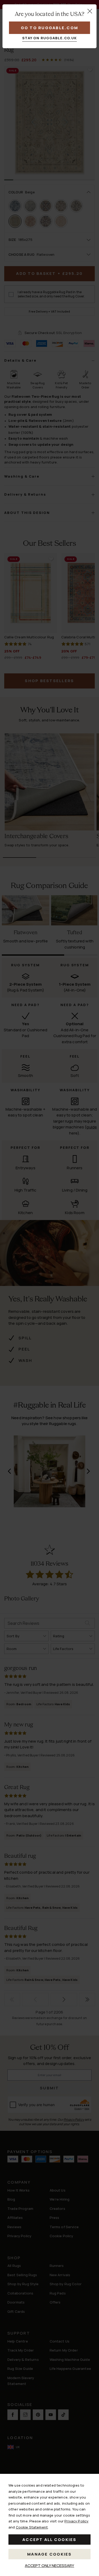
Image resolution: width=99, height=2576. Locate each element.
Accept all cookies (49, 2540)
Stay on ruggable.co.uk (49, 38)
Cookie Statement (32, 2527)
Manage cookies (49, 2554)
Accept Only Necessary (49, 2566)
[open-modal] (90, 11)
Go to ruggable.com (50, 28)
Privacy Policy (76, 2521)
